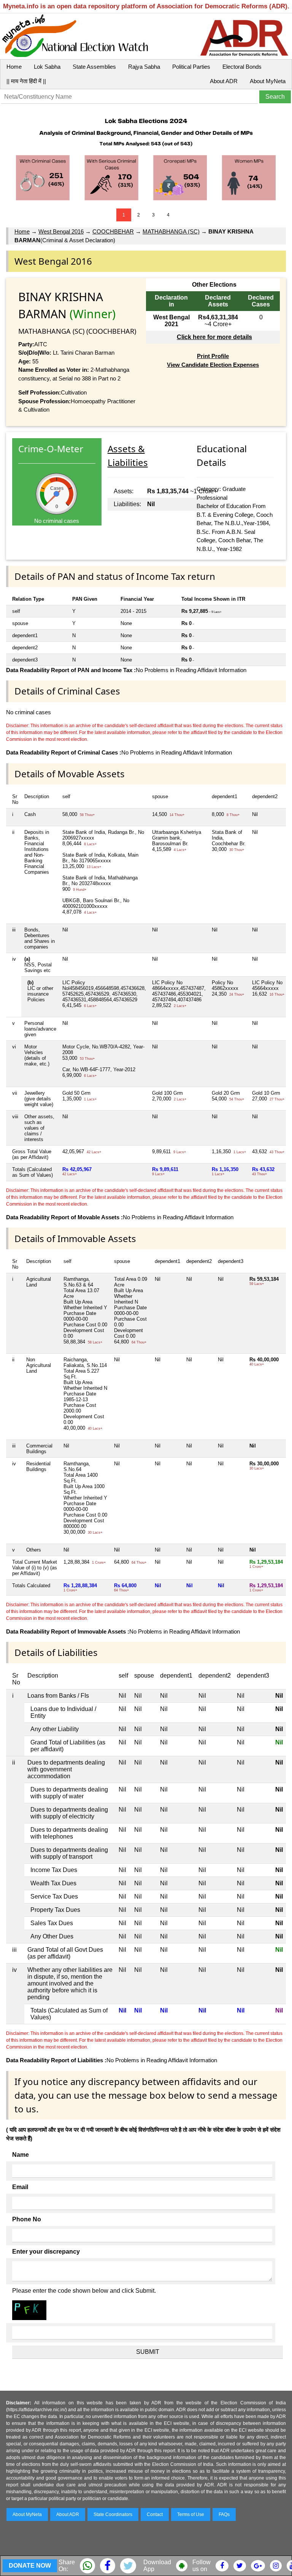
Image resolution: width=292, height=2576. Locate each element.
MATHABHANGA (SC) (171, 231)
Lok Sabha (47, 67)
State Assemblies (94, 67)
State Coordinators (113, 2514)
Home (14, 67)
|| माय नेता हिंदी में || (26, 81)
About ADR (224, 81)
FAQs (224, 2514)
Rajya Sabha (144, 67)
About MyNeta (268, 81)
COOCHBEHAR (113, 231)
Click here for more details (214, 337)
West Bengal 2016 (61, 231)
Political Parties (191, 67)
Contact (155, 2514)
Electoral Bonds (242, 67)
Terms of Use (191, 2514)
